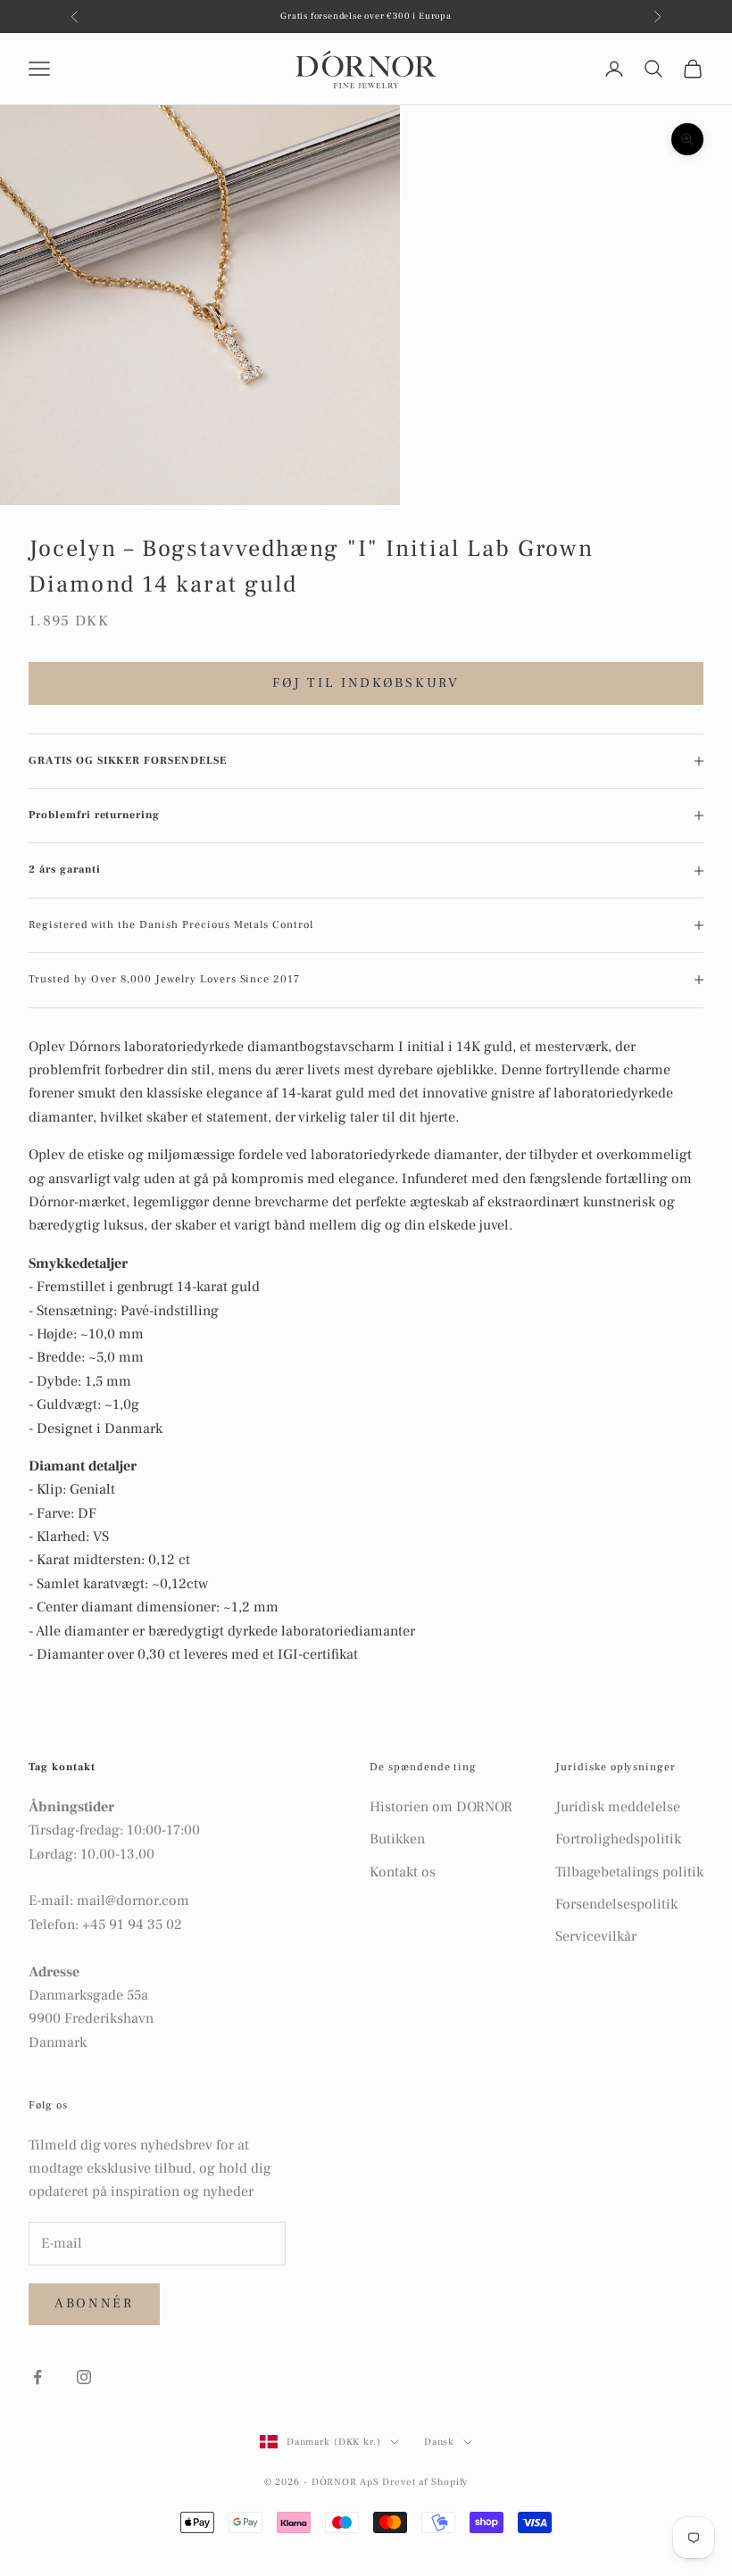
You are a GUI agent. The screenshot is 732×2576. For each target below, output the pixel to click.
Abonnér (94, 2303)
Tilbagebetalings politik (629, 1872)
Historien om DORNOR (441, 1807)
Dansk (439, 2442)
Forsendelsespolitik (616, 1904)
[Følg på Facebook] (37, 2377)
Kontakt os (403, 1872)
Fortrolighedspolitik (618, 1839)
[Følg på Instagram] (84, 2377)
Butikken (397, 1839)
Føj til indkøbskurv (366, 683)
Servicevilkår (596, 1936)
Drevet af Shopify (425, 2482)
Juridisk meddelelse (618, 1807)
